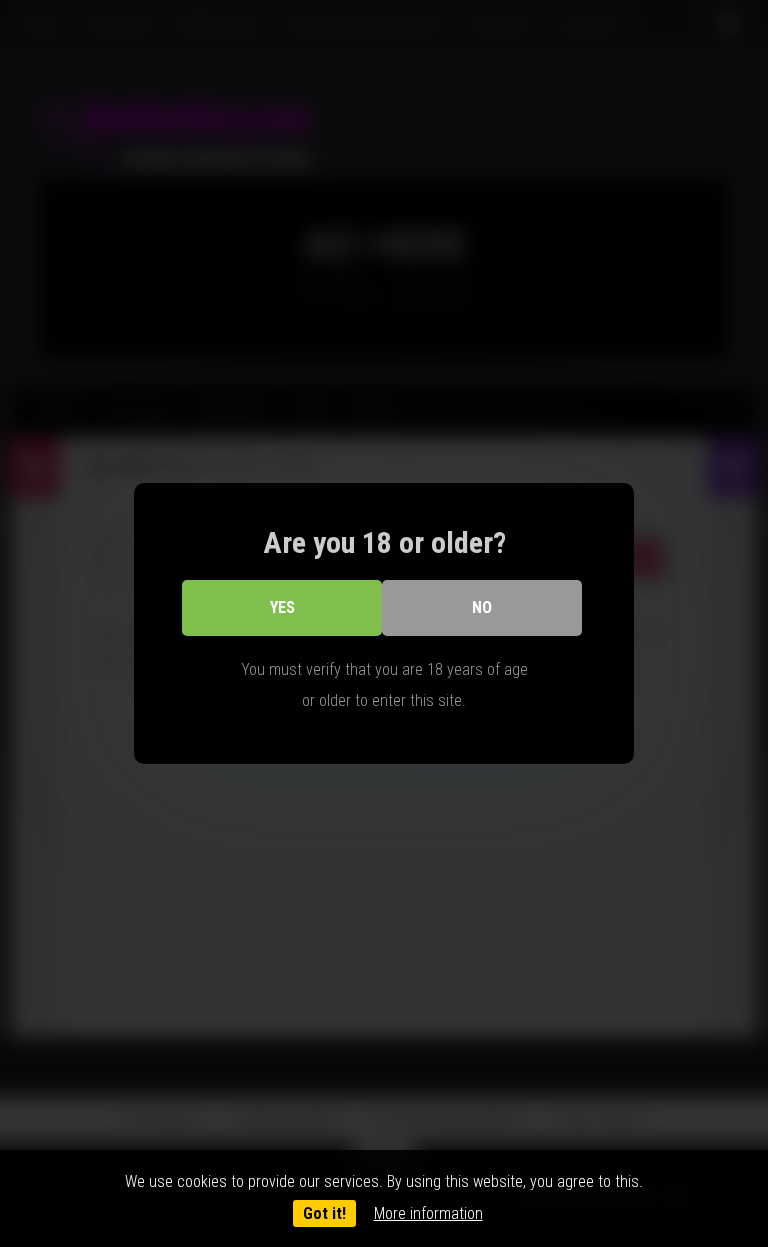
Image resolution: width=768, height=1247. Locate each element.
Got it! (324, 1213)
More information (428, 1213)
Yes (282, 607)
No (482, 607)
